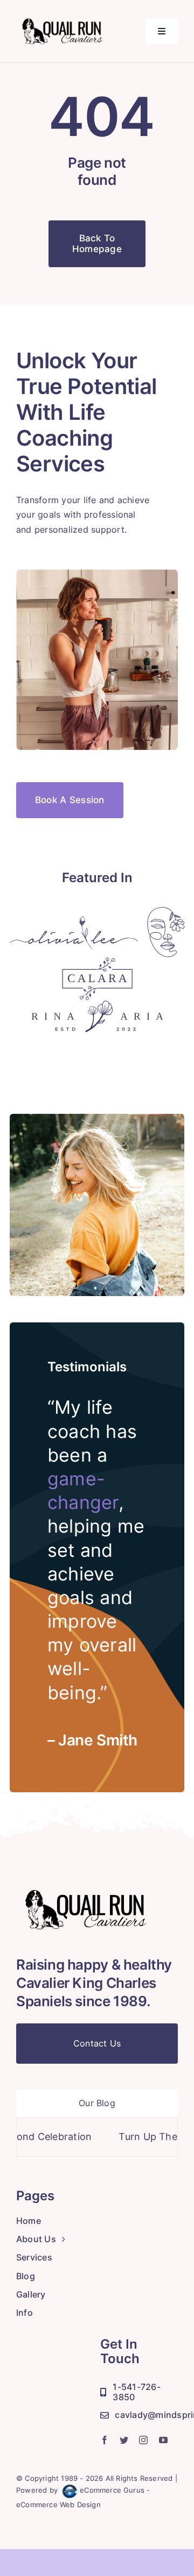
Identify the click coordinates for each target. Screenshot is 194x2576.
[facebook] (105, 2440)
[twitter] (124, 2440)
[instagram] (143, 2440)
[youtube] (163, 2440)
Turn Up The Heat (137, 2137)
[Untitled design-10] (70, 18)
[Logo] (74, 920)
